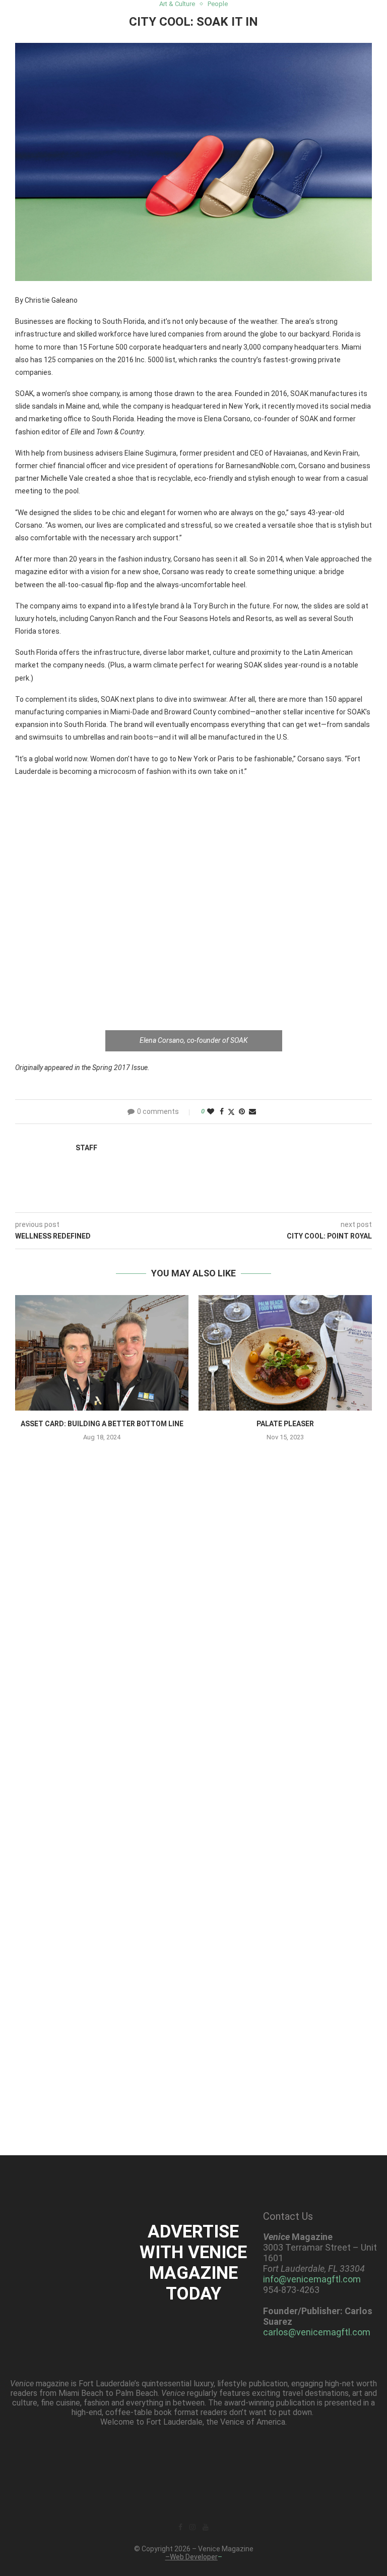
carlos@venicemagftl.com (317, 2332)
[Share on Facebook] (222, 1111)
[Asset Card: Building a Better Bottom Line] (102, 1353)
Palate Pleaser (285, 1424)
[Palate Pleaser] (285, 1353)
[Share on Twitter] (231, 1112)
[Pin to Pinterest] (242, 1111)
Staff (86, 1148)
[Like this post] (211, 1111)
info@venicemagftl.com (312, 2279)
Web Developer (194, 2557)
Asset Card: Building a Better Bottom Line (102, 1424)
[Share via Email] (252, 1111)
